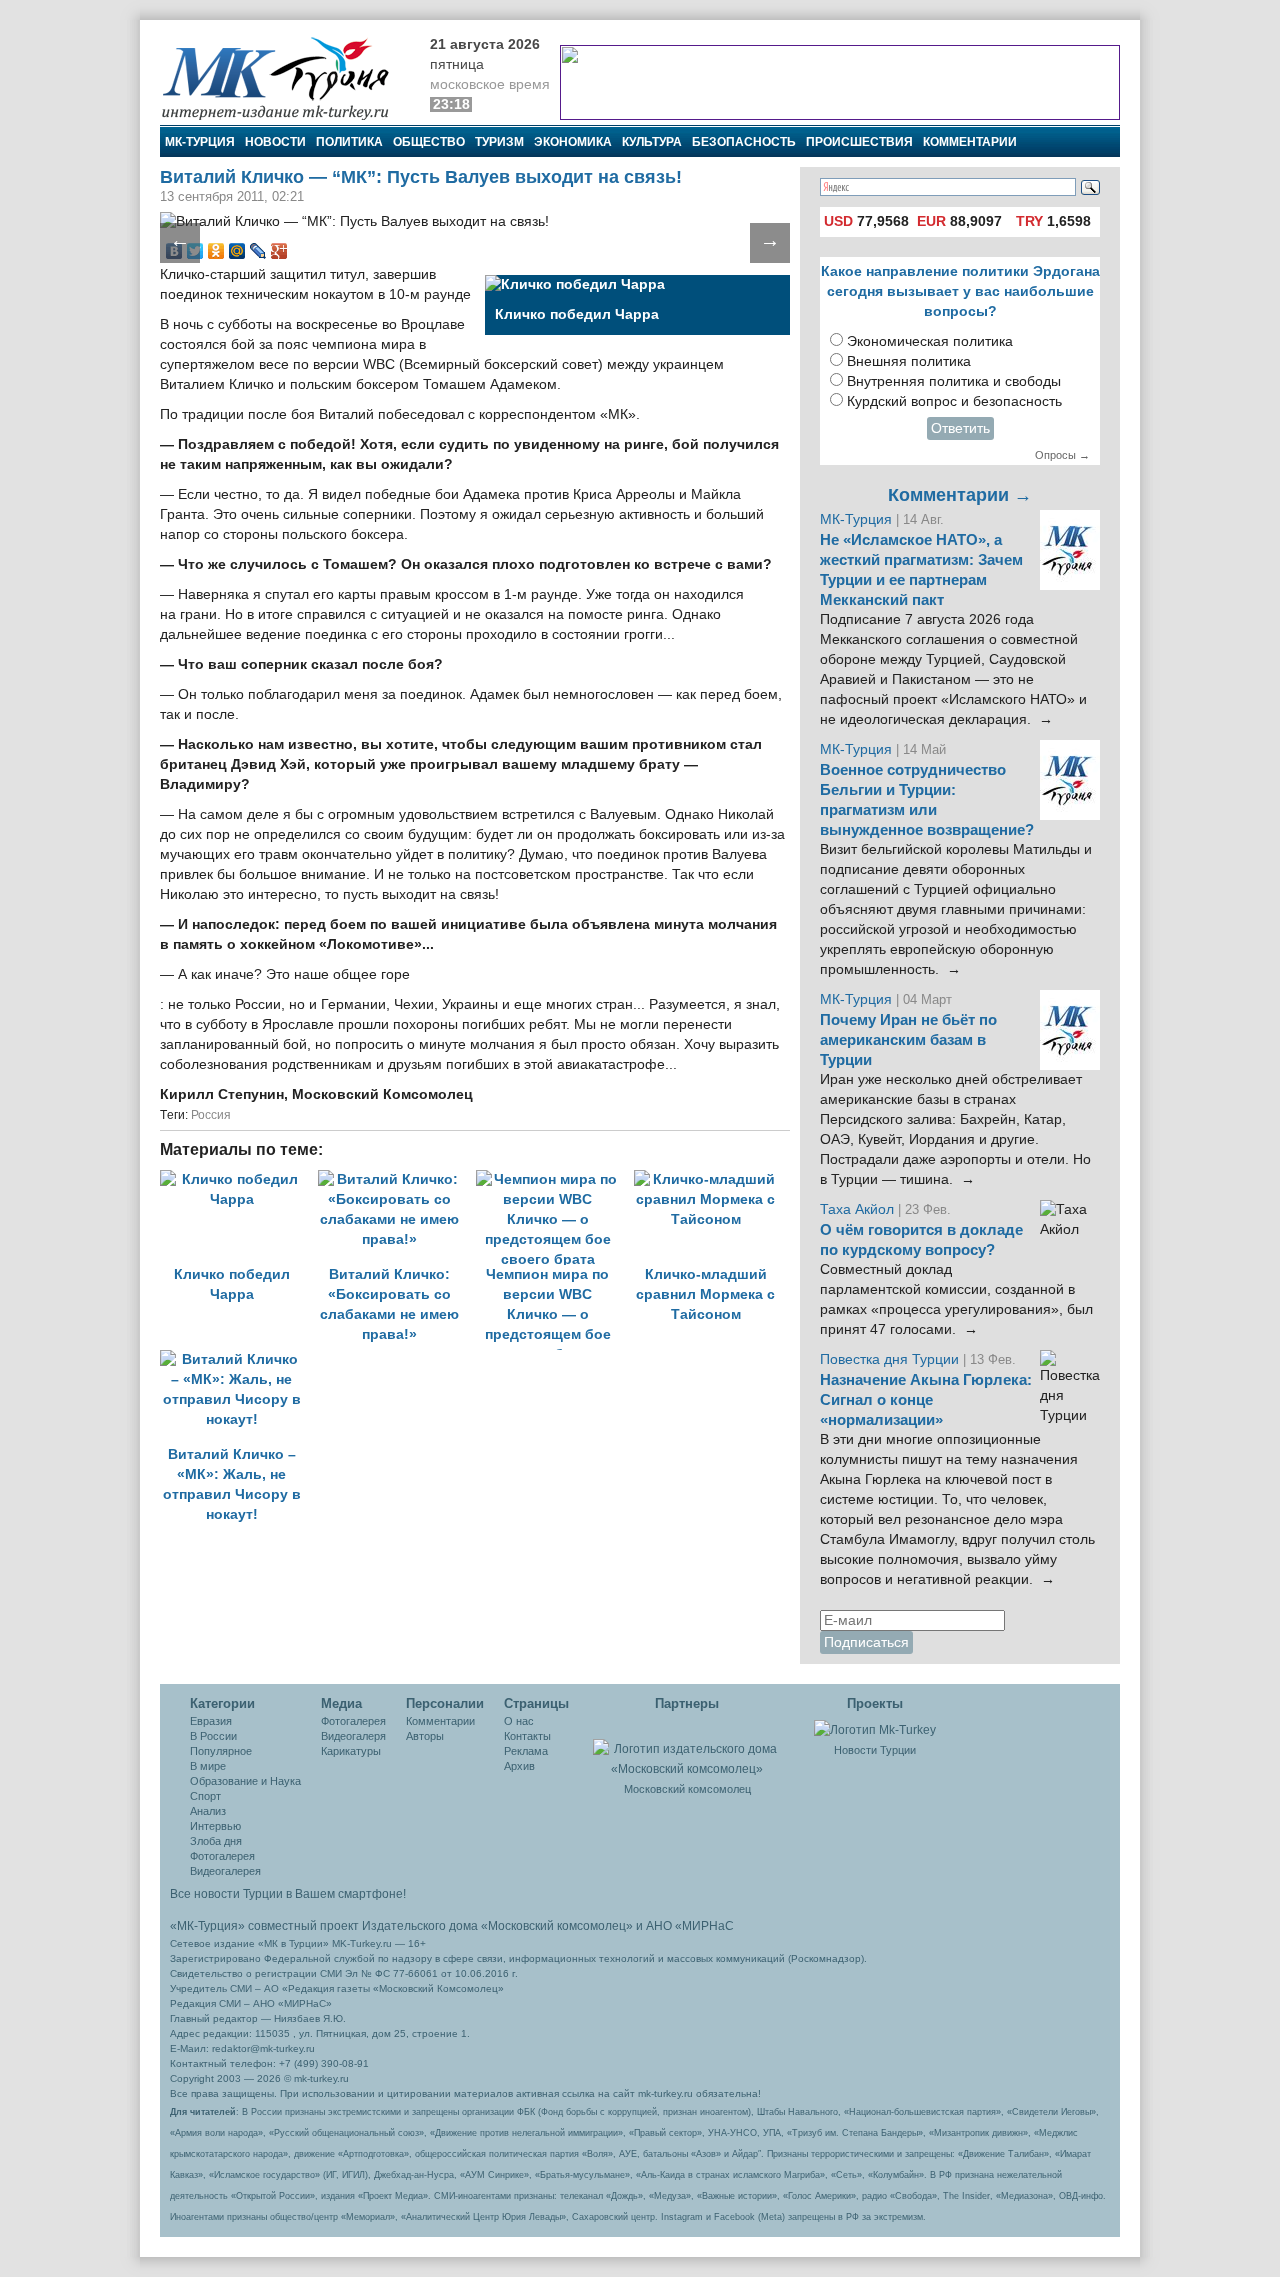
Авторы (425, 1736)
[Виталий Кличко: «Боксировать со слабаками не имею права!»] (397, 1179)
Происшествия (859, 142)
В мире (208, 1766)
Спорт (205, 1796)
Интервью (215, 1826)
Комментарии (970, 142)
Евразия (211, 1721)
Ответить (960, 428)
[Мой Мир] (237, 251)
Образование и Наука (245, 1781)
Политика (349, 142)
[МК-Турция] (285, 77)
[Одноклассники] (216, 251)
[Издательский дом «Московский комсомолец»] (687, 1748)
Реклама (526, 1751)
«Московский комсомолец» (557, 1926)
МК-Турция (200, 142)
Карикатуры (351, 1751)
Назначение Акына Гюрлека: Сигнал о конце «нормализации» (926, 1400)
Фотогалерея (222, 1856)
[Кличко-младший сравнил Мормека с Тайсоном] (711, 1179)
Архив (519, 1766)
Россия (211, 1115)
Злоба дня (216, 1841)
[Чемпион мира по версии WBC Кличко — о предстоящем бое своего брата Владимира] (555, 1179)
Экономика (573, 142)
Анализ (208, 1811)
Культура (652, 142)
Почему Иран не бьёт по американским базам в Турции (908, 1040)
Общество (429, 142)
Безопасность (744, 142)
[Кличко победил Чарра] (239, 1179)
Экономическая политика (930, 341)
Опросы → (1062, 455)
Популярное (221, 1751)
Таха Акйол (857, 1209)
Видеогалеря (353, 1736)
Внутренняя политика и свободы (954, 381)
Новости (275, 142)
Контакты (527, 1736)
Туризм (499, 142)
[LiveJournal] (258, 251)
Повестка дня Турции (891, 1359)
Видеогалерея (225, 1871)
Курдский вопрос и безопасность (954, 401)
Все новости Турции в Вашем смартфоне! (288, 1894)
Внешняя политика (909, 361)
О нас (519, 1721)
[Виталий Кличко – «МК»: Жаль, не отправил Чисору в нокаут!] (237, 1359)
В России (213, 1736)
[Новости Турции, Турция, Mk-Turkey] (875, 1729)
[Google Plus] (279, 251)
